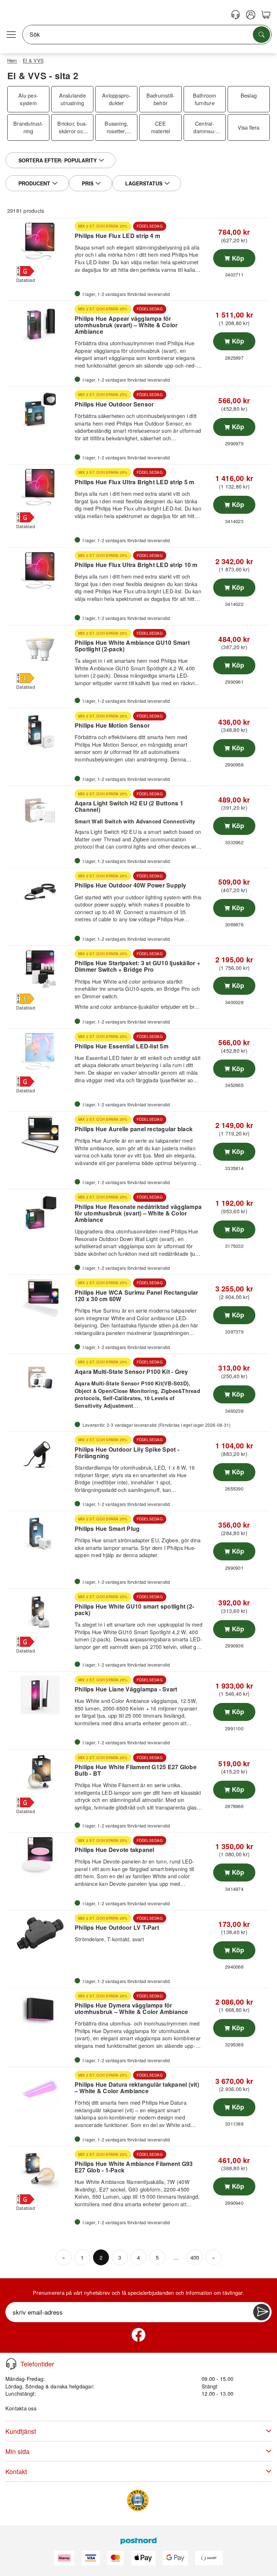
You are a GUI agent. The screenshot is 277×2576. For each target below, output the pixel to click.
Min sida (17, 2451)
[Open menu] (11, 35)
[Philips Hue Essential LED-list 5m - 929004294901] (40, 1052)
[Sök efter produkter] (261, 35)
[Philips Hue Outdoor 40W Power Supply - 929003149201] (40, 891)
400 (195, 2257)
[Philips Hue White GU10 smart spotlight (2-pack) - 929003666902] (40, 1612)
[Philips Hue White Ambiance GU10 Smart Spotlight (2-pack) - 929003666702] (40, 648)
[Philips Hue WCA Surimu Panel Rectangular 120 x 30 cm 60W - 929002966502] (40, 1298)
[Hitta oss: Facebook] (138, 2335)
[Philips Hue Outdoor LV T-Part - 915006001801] (40, 1933)
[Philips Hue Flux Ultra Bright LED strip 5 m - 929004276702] (40, 487)
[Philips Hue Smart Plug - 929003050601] (40, 1534)
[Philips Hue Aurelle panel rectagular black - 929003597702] (40, 1134)
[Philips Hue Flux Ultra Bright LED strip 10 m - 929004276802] (40, 571)
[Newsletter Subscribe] (261, 2312)
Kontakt (16, 2471)
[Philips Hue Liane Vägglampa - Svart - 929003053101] (40, 1695)
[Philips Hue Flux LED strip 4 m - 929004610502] (40, 241)
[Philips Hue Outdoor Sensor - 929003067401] (40, 410)
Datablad (26, 280)
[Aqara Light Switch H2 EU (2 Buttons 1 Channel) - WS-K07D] (40, 809)
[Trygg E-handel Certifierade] (138, 2500)
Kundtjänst (21, 2431)
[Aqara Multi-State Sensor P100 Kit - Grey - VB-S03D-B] (40, 1377)
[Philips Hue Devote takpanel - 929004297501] (40, 1856)
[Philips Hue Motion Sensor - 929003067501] (40, 731)
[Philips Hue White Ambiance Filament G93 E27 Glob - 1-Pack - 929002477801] (40, 2170)
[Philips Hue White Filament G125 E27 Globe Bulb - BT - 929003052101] (40, 1773)
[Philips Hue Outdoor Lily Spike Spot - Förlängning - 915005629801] (40, 1455)
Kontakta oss (21, 2408)
